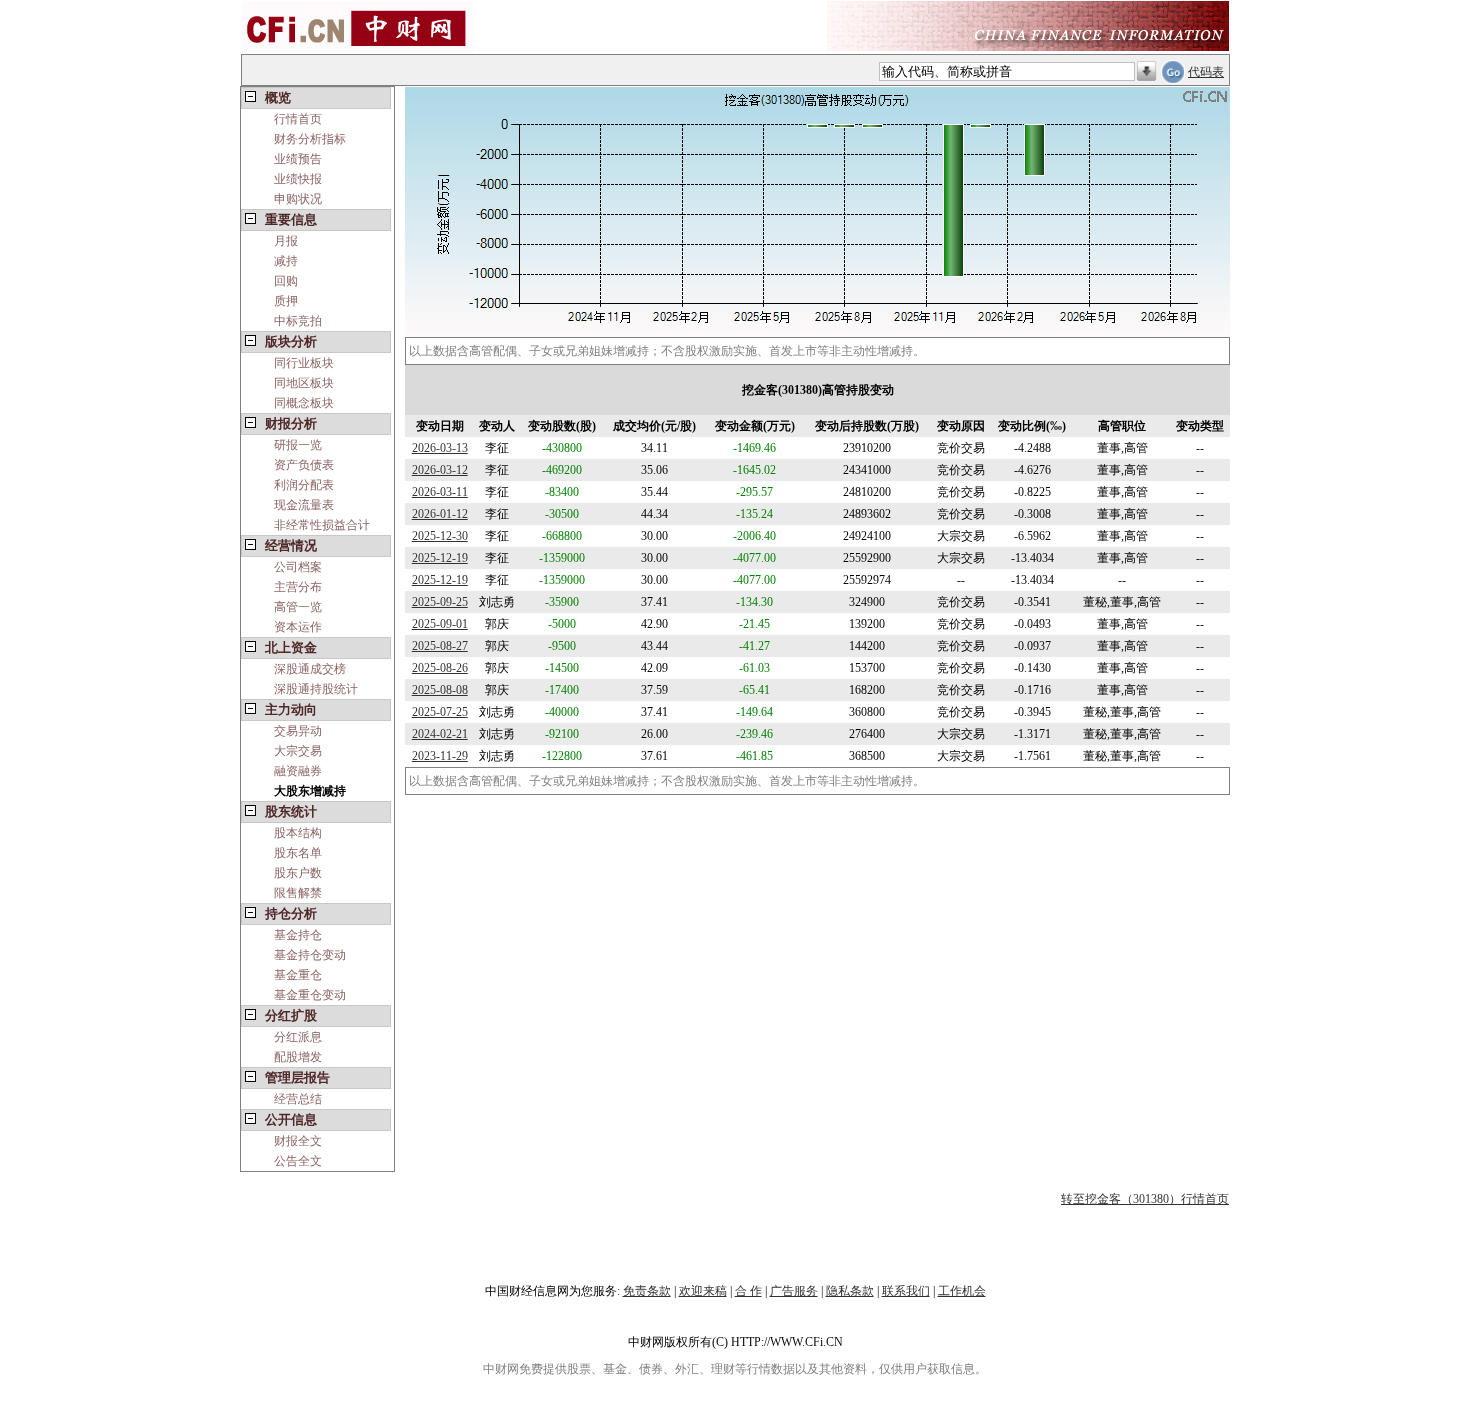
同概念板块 (304, 403)
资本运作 (298, 627)
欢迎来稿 (703, 1291)
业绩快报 (298, 179)
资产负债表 (304, 465)
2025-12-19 (440, 558)
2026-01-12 (440, 514)
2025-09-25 (440, 602)
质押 (286, 301)
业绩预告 (298, 159)
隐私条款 (850, 1291)
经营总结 (298, 1099)
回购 (286, 281)
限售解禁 (298, 893)
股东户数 (298, 873)
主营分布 (298, 587)
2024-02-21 (440, 734)
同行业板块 (304, 363)
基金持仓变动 (310, 955)
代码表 (1206, 72)
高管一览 (298, 607)
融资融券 (298, 771)
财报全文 (298, 1141)
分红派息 (298, 1037)
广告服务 (794, 1291)
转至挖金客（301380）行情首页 (1145, 1199)
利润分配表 (304, 485)
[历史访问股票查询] (1146, 72)
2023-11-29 (440, 756)
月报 (286, 241)
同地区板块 (304, 383)
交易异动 (298, 731)
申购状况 (298, 199)
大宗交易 (298, 751)
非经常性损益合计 (322, 525)
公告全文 (298, 1161)
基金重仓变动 (310, 995)
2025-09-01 (440, 624)
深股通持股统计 (316, 689)
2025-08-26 (440, 668)
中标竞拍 (298, 321)
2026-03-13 (440, 448)
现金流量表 (304, 505)
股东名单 (298, 853)
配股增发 (298, 1057)
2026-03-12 (440, 470)
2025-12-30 (440, 536)
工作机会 (962, 1291)
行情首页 (298, 119)
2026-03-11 (440, 492)
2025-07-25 (440, 712)
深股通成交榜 (310, 669)
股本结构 (298, 833)
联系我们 (906, 1291)
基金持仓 (298, 935)
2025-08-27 (440, 646)
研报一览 (298, 445)
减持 (286, 261)
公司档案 (298, 567)
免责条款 (647, 1291)
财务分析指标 (310, 139)
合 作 (748, 1291)
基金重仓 (298, 975)
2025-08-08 (440, 690)
